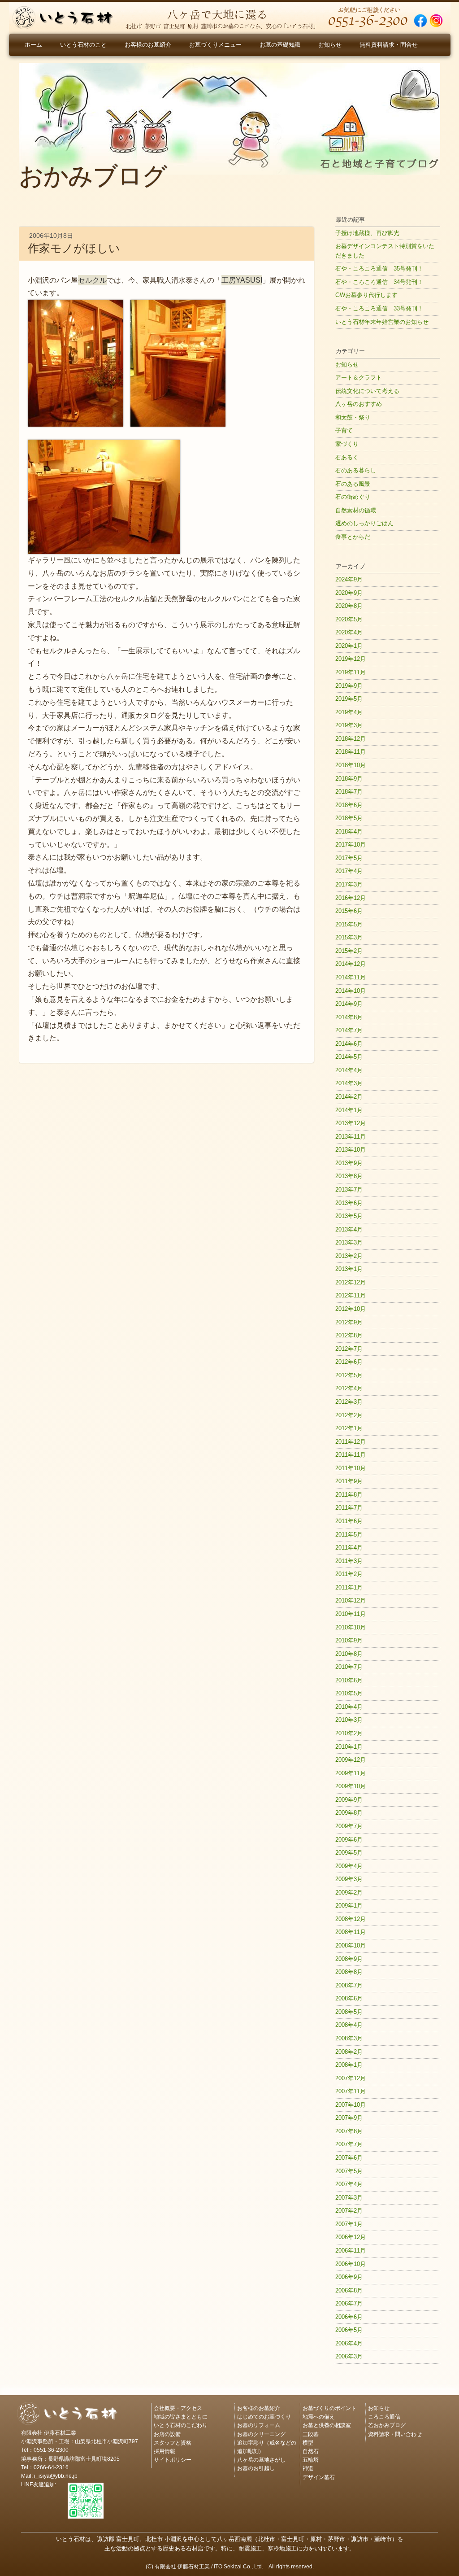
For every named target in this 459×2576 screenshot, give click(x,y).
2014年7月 (349, 1030)
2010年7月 (349, 1667)
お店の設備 (167, 2434)
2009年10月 (351, 1786)
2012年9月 (349, 1322)
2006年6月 (349, 2317)
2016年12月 (351, 898)
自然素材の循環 (356, 510)
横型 (308, 2442)
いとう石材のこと (83, 45)
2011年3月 (349, 1561)
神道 (308, 2468)
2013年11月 (351, 1137)
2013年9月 (349, 1163)
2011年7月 (349, 1508)
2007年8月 (349, 2131)
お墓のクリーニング (261, 2434)
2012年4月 (349, 1388)
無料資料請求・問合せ (389, 45)
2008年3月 (349, 2038)
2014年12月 (351, 964)
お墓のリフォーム (259, 2425)
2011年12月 (351, 1442)
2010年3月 (349, 1720)
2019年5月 (349, 699)
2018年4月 (349, 832)
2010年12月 (351, 1600)
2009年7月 (349, 1826)
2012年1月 (349, 1428)
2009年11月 (351, 1773)
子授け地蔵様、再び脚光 (367, 233)
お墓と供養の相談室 (327, 2425)
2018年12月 (351, 739)
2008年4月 (349, 2025)
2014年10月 (351, 991)
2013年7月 (349, 1190)
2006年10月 (351, 2264)
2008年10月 (351, 1945)
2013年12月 (351, 1123)
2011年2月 (349, 1574)
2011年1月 (349, 1587)
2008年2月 (349, 2052)
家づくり (347, 444)
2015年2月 (349, 951)
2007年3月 (349, 2198)
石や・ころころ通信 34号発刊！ (379, 282)
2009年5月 (349, 1853)
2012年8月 (349, 1335)
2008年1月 (349, 2065)
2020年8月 (349, 606)
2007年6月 (349, 2158)
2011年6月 (349, 1521)
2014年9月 (349, 1004)
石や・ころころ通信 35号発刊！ (379, 269)
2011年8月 (349, 1495)
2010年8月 (349, 1654)
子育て (344, 430)
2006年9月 (349, 2277)
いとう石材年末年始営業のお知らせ (382, 322)
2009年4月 (349, 1866)
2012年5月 (349, 1375)
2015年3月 (349, 937)
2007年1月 (349, 2224)
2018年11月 (351, 752)
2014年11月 (351, 977)
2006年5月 (349, 2330)
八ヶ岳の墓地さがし (261, 2459)
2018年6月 (349, 805)
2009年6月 (349, 1840)
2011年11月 (351, 1455)
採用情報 (165, 2451)
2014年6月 (349, 1044)
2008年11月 (351, 1932)
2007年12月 (351, 2078)
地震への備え (319, 2416)
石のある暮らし (356, 470)
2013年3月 (349, 1242)
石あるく (347, 457)
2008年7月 (349, 1985)
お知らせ (330, 45)
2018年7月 (349, 792)
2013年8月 (349, 1176)
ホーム (33, 45)
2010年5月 (349, 1693)
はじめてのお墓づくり (264, 2416)
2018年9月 (349, 779)
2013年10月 (351, 1150)
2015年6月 (349, 911)
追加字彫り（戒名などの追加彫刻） (267, 2446)
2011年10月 (351, 1468)
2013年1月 (349, 1269)
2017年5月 (349, 858)
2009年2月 (349, 1893)
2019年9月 (349, 686)
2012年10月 (351, 1309)
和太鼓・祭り (353, 417)
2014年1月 (349, 1110)
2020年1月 (349, 646)
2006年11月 (351, 2251)
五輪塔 (311, 2459)
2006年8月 (349, 2290)
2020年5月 (349, 619)
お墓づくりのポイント (329, 2408)
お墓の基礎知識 (280, 45)
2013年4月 (349, 1229)
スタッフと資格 (173, 2442)
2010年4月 (349, 1707)
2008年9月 (349, 1959)
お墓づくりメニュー (215, 45)
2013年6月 (349, 1203)
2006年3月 (349, 2356)
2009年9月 (349, 1800)
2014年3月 (349, 1083)
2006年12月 (351, 2237)
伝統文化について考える (367, 391)
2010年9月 (349, 1640)
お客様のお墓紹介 (148, 45)
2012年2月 (349, 1415)
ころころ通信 (384, 2416)
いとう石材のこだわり (181, 2425)
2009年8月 (349, 1813)
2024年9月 (349, 579)
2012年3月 (349, 1402)
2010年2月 (349, 1733)
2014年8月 (349, 1017)
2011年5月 (349, 1535)
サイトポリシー (173, 2459)
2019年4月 (349, 712)
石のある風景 (353, 484)
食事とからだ (353, 537)
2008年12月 (351, 1919)
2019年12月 (351, 659)
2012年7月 (349, 1349)
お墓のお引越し (256, 2468)
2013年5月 (349, 1216)
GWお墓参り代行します (366, 295)
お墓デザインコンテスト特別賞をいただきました (385, 251)
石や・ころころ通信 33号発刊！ (379, 308)
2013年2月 (349, 1256)
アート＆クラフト (359, 378)
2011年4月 (349, 1548)
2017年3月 (349, 884)
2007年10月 (351, 2105)
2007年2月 (349, 2211)
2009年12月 (351, 1760)
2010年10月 (351, 1627)
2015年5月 (349, 924)
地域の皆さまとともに (181, 2416)
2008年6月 (349, 1998)
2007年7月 (349, 2144)
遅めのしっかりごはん (364, 523)
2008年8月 (349, 1972)
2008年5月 (349, 2012)
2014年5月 (349, 1057)
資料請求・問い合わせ (395, 2434)
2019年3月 (349, 725)
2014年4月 (349, 1070)
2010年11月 (351, 1614)
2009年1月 (349, 1906)
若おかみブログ (387, 2425)
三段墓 (311, 2434)
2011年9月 (349, 1481)
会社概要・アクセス (178, 2408)
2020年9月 (349, 593)
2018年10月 (351, 765)
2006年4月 (349, 2343)
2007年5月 (349, 2171)
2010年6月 (349, 1680)
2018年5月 (349, 818)
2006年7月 (349, 2303)
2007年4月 (349, 2184)
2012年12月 (351, 1282)
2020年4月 (349, 632)
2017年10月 (351, 845)
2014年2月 (349, 1097)
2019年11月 (351, 672)
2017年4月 (349, 871)
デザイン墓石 (319, 2477)
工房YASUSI (242, 280)
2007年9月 (349, 2118)
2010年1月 (349, 1747)
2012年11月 (351, 1295)
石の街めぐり (353, 497)
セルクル (92, 280)
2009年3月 (349, 1879)
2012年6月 (349, 1362)
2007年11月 (351, 2091)
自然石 (311, 2451)
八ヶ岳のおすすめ (359, 404)
